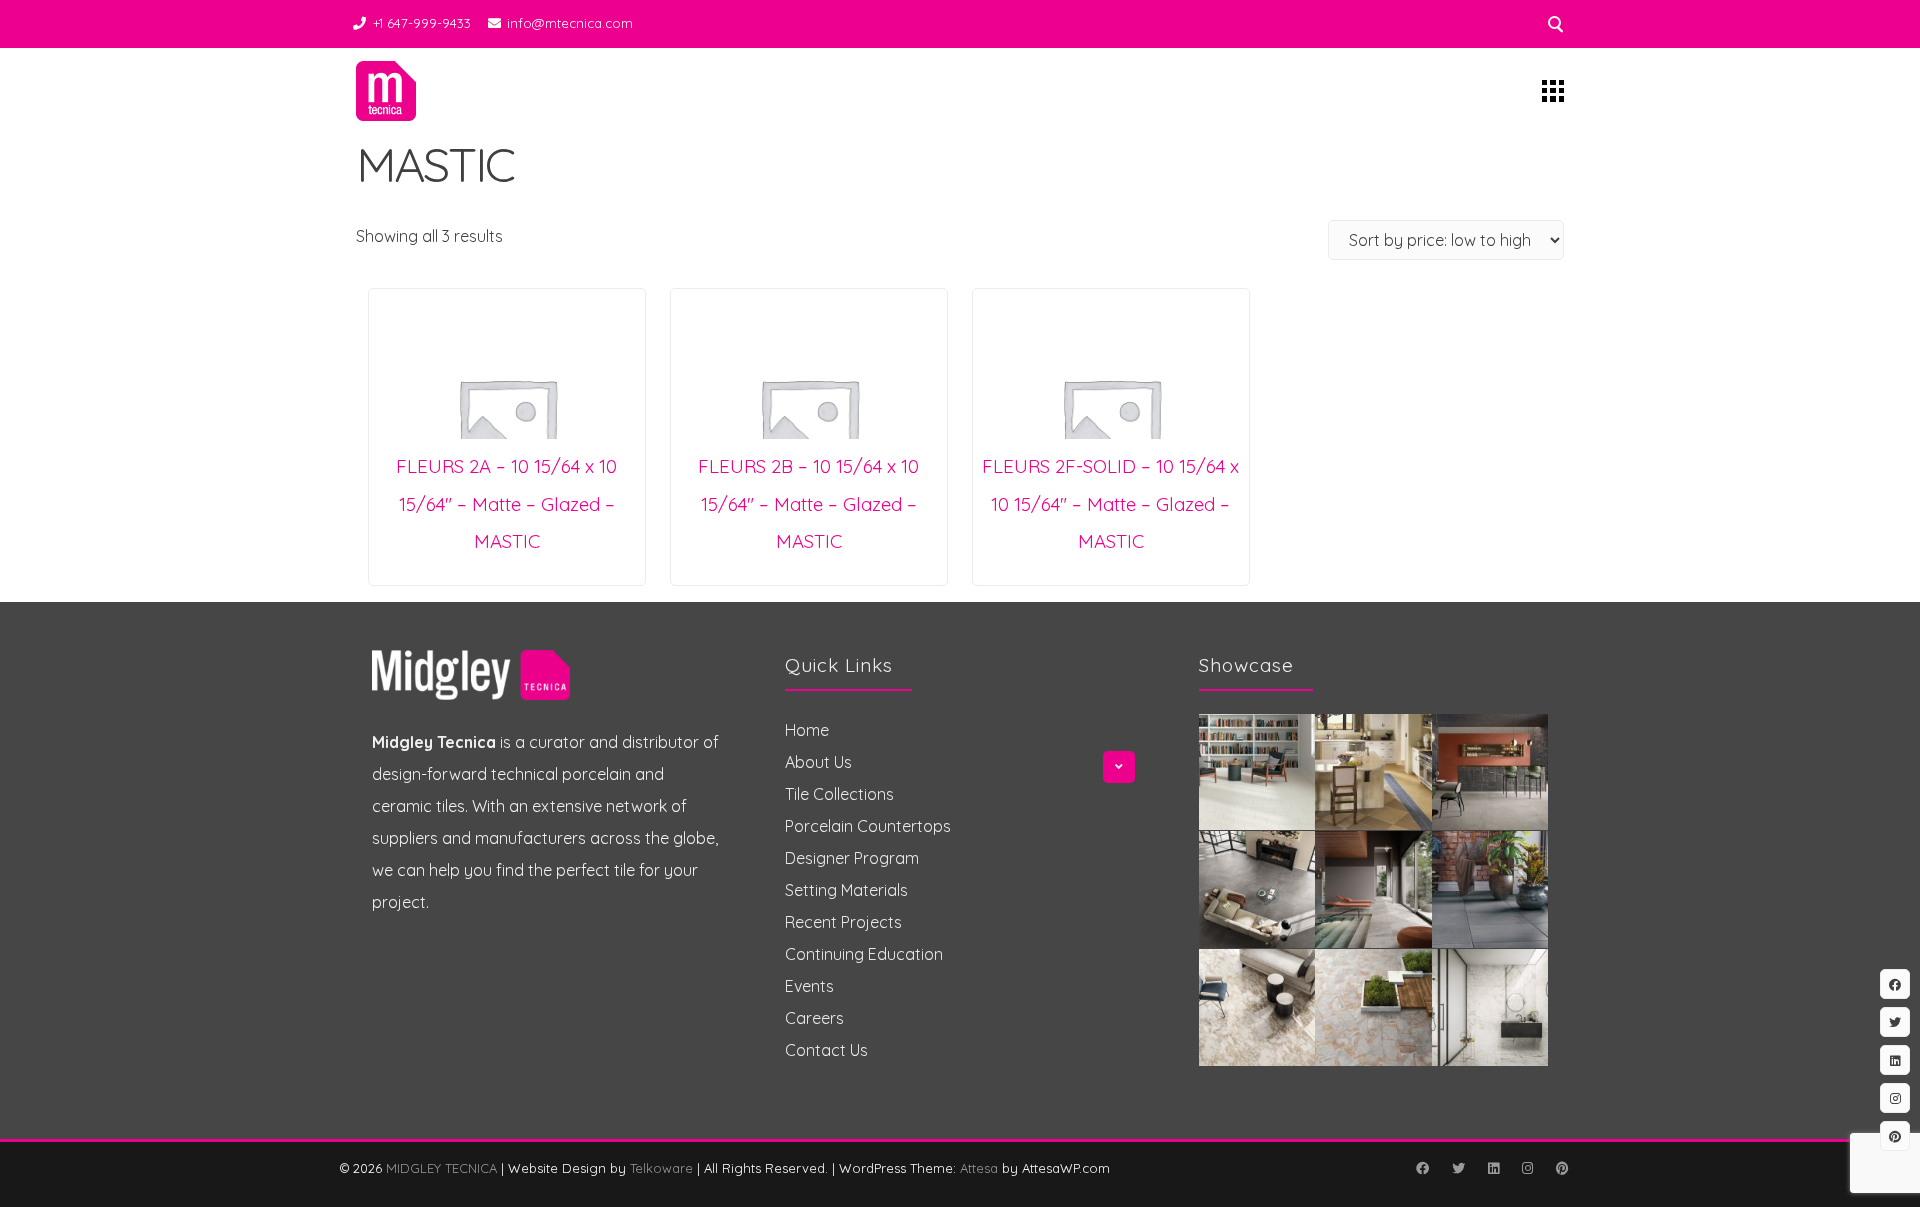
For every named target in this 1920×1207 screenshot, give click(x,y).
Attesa (979, 1168)
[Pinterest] (1562, 1168)
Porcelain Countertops (868, 826)
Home (807, 730)
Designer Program (852, 858)
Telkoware (661, 1168)
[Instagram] (1527, 1168)
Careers (814, 1018)
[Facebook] (1422, 1168)
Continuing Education (864, 954)
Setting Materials (846, 890)
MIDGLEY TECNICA (441, 1168)
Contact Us (826, 1050)
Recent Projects (843, 922)
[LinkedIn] (1493, 1168)
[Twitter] (1458, 1168)
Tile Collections (839, 794)
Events (809, 986)
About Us (818, 762)
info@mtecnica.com (570, 23)
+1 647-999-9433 (422, 23)
